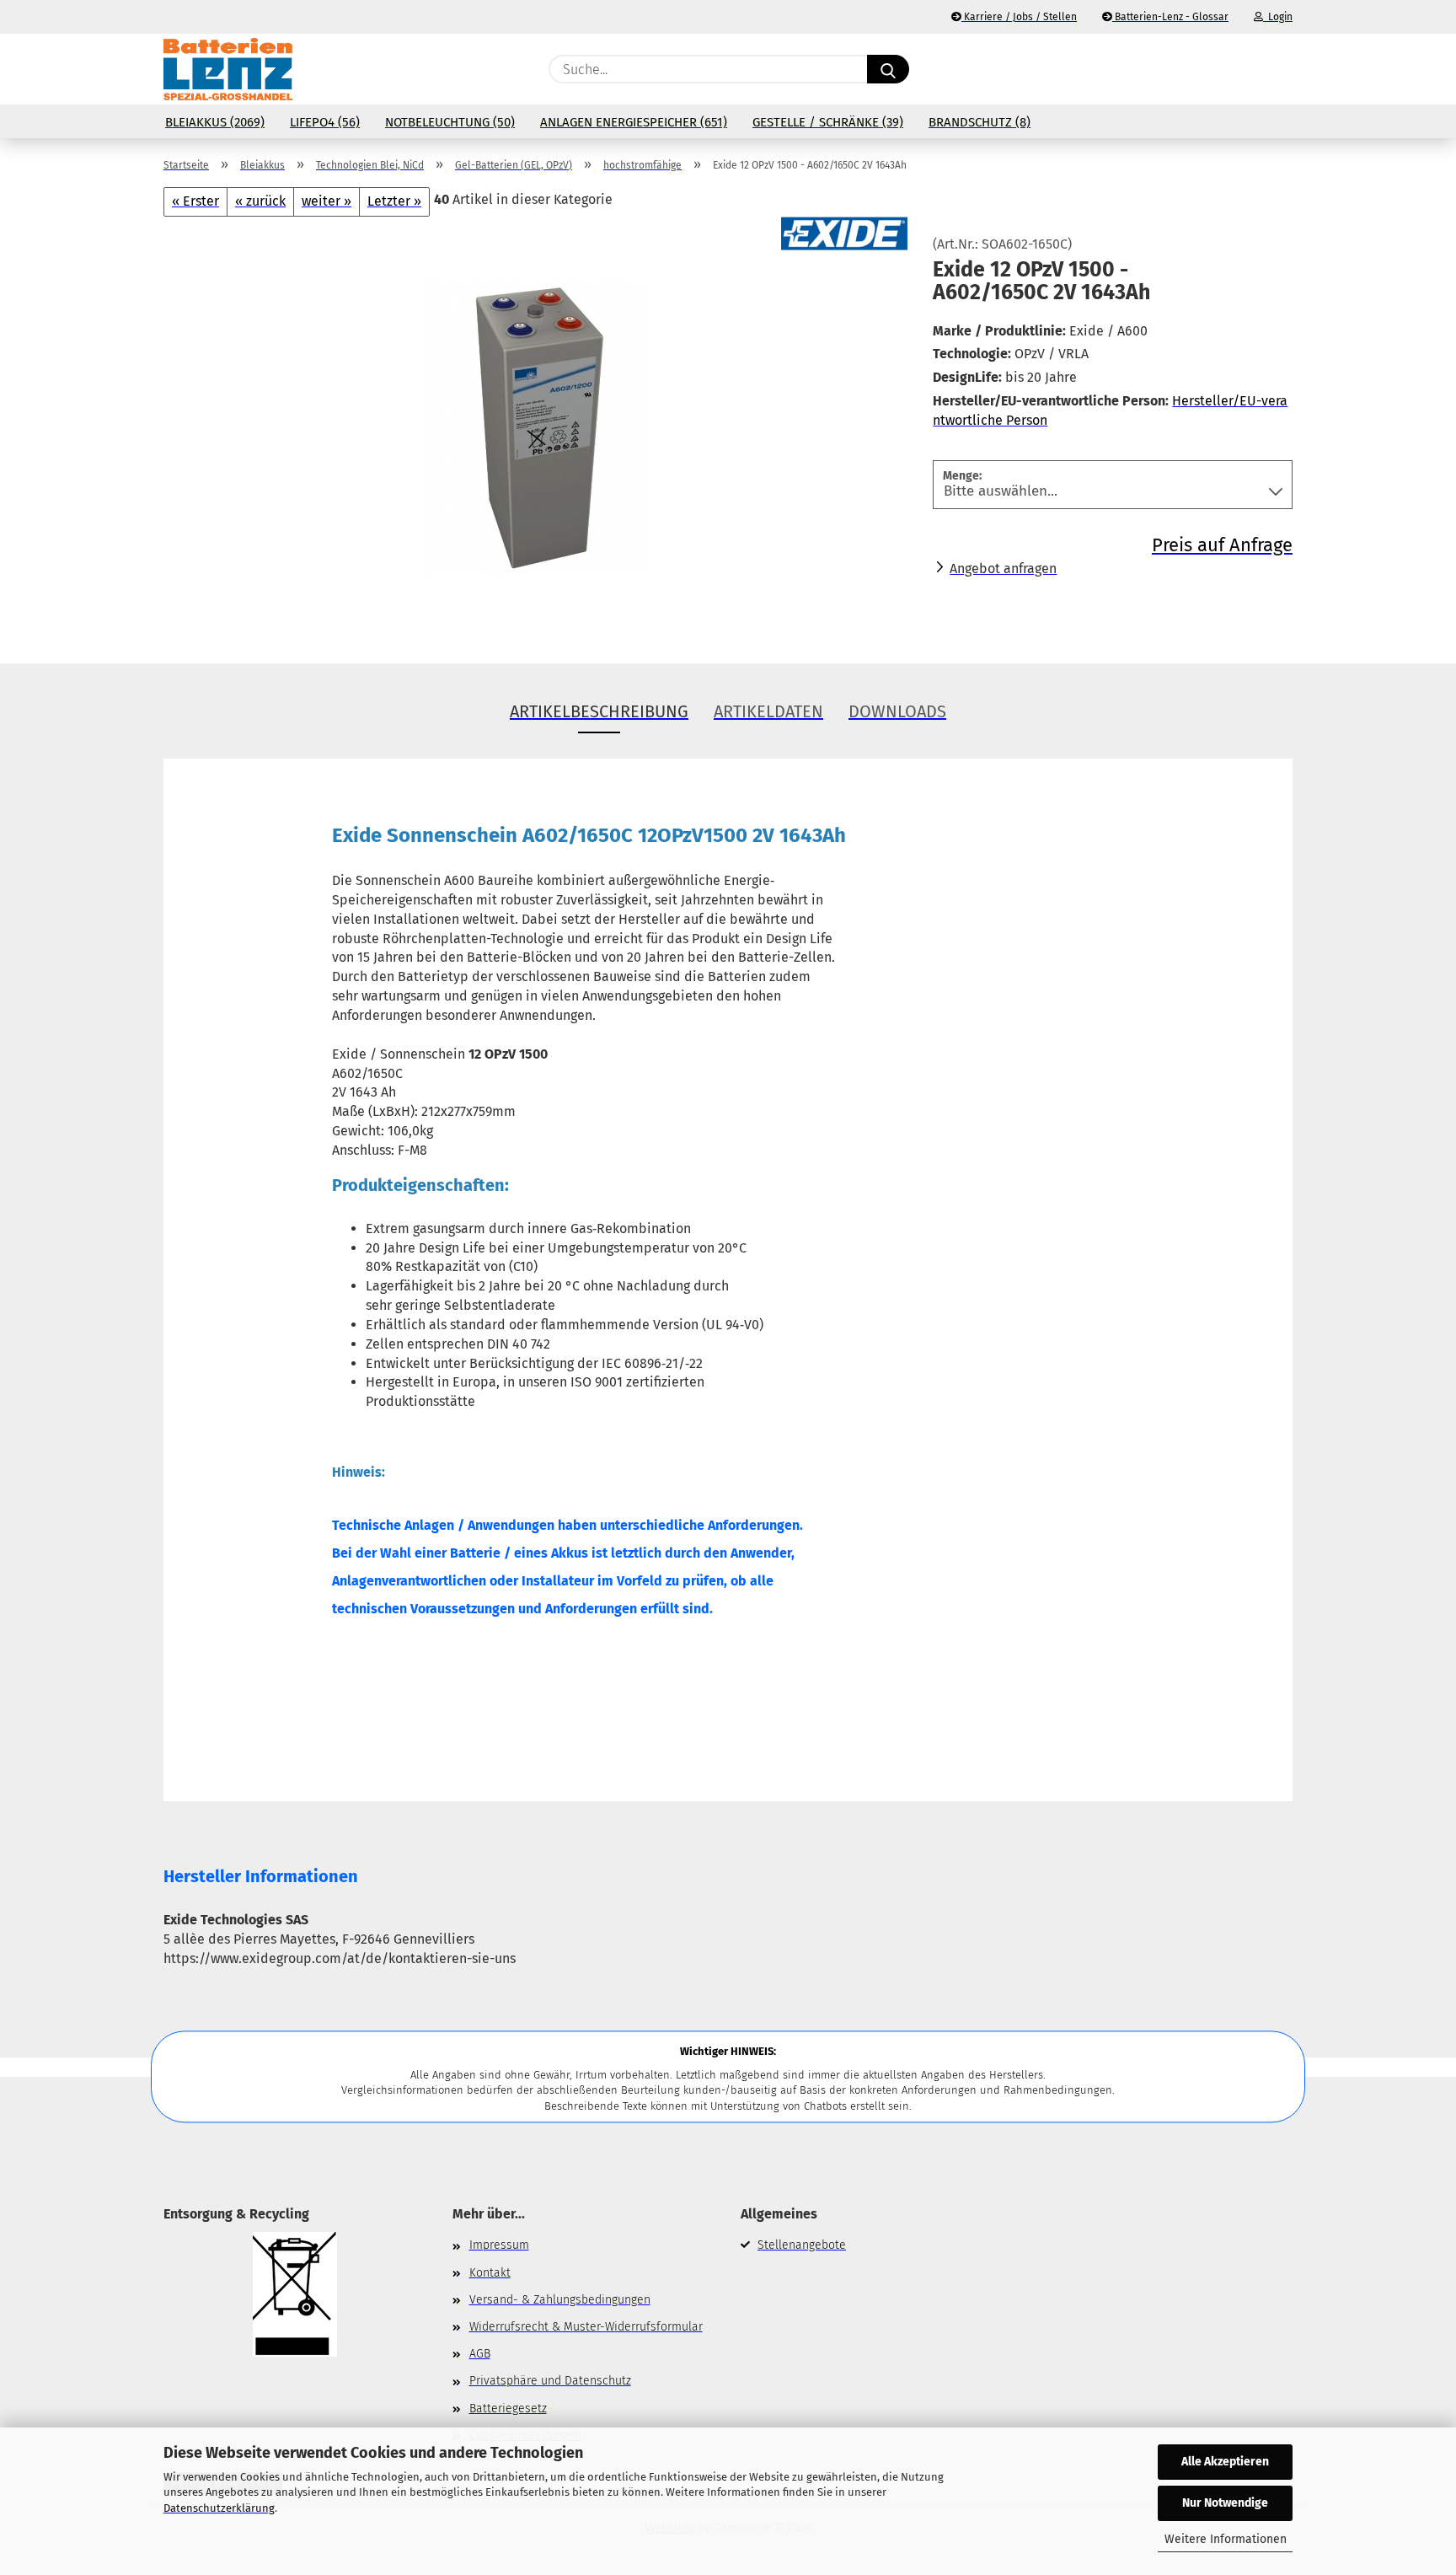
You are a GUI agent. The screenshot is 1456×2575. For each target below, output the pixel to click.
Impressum (499, 2245)
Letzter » (394, 201)
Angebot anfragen (1003, 569)
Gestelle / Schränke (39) (828, 122)
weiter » (327, 201)
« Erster (195, 201)
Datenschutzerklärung (219, 2508)
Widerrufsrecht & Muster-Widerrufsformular (586, 2327)
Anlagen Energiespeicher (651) (634, 122)
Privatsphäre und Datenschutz (550, 2381)
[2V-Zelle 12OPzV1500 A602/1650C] (535, 426)
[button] (1284, 69)
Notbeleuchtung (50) (450, 122)
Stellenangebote (802, 2245)
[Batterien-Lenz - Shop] (228, 69)
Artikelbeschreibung (599, 711)
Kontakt (490, 2273)
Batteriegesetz (508, 2409)
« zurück (260, 201)
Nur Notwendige (1225, 2503)
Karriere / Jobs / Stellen (1019, 17)
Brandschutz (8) (980, 122)
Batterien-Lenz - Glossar (1170, 17)
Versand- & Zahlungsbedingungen (560, 2300)
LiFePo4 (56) (325, 122)
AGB (480, 2354)
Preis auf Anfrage (1222, 545)
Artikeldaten (768, 711)
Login (1278, 17)
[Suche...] (888, 69)
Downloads (897, 711)
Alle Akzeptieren (1225, 2462)
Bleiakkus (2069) (215, 122)
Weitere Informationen (1226, 2539)
